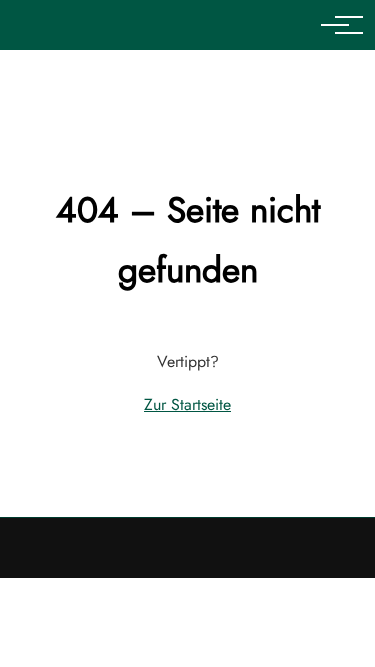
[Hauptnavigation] (335, 25)
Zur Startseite (187, 404)
